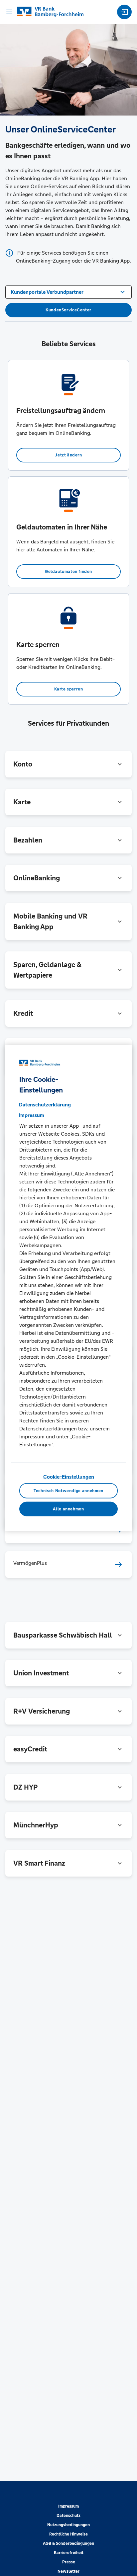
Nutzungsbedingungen (68, 2525)
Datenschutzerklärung (45, 1105)
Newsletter (68, 2571)
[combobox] (68, 291)
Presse (69, 2562)
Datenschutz (68, 2516)
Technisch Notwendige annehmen (68, 1490)
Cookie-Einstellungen (69, 1477)
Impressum (68, 2506)
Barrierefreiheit (69, 2553)
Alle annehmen (68, 1509)
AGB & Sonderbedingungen (68, 2543)
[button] (68, 764)
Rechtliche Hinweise (68, 2534)
